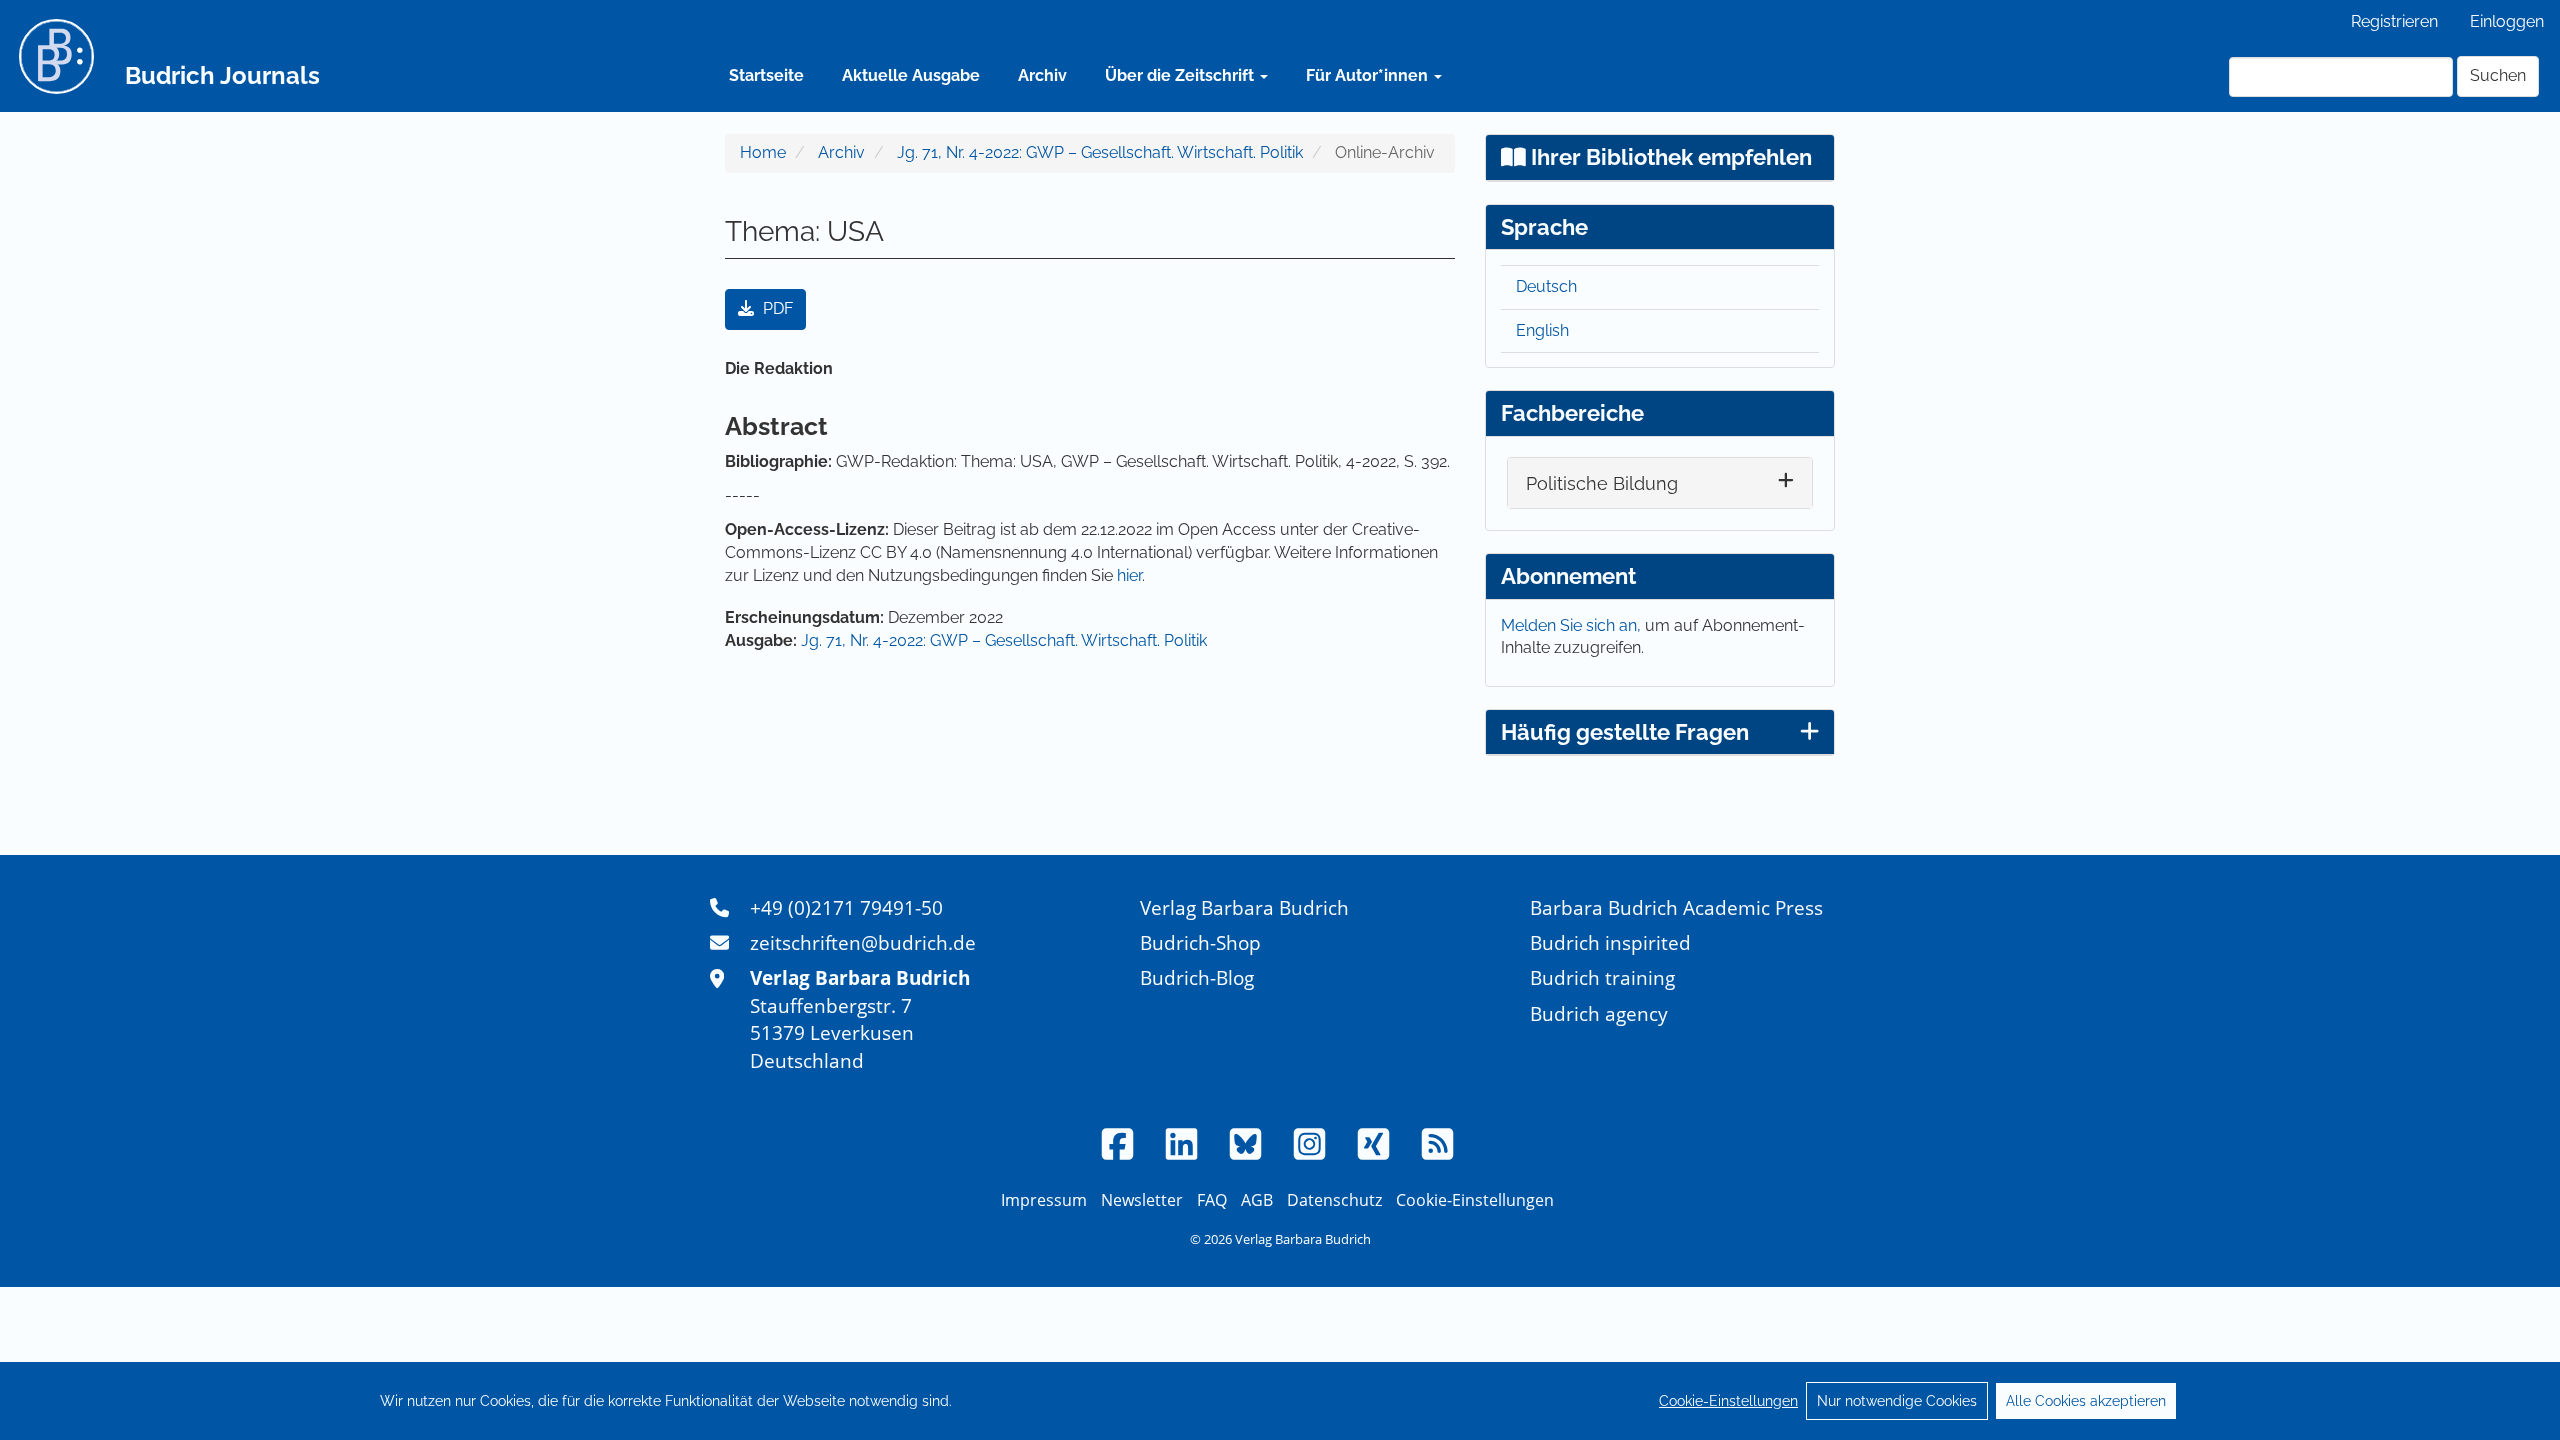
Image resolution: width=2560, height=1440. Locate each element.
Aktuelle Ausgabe (911, 75)
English (1542, 330)
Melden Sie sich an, (1573, 625)
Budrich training (1602, 977)
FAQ (1212, 1200)
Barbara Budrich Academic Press (1676, 907)
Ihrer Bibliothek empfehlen (1669, 157)
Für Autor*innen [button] (1369, 75)
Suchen (2498, 75)
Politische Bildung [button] (1602, 483)
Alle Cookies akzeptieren (2086, 1401)
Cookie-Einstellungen (1728, 1401)
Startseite (766, 75)
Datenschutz (1334, 1200)
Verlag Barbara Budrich (1244, 907)
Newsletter (1142, 1200)
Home (763, 152)
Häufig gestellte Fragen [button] (1625, 732)
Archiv (1042, 75)
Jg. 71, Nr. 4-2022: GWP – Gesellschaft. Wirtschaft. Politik (1100, 152)
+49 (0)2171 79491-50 (846, 907)
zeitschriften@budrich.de (863, 942)
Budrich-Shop (1200, 942)
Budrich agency (1599, 1013)
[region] (1280, 1401)
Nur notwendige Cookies (1897, 1401)
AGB (1257, 1200)
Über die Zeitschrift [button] (1181, 75)
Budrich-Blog (1197, 977)
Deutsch (1546, 286)
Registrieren (2394, 21)
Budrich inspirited (1610, 942)
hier (1129, 575)
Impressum (1044, 1200)
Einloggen (2507, 21)
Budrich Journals (222, 75)
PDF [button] (776, 308)
